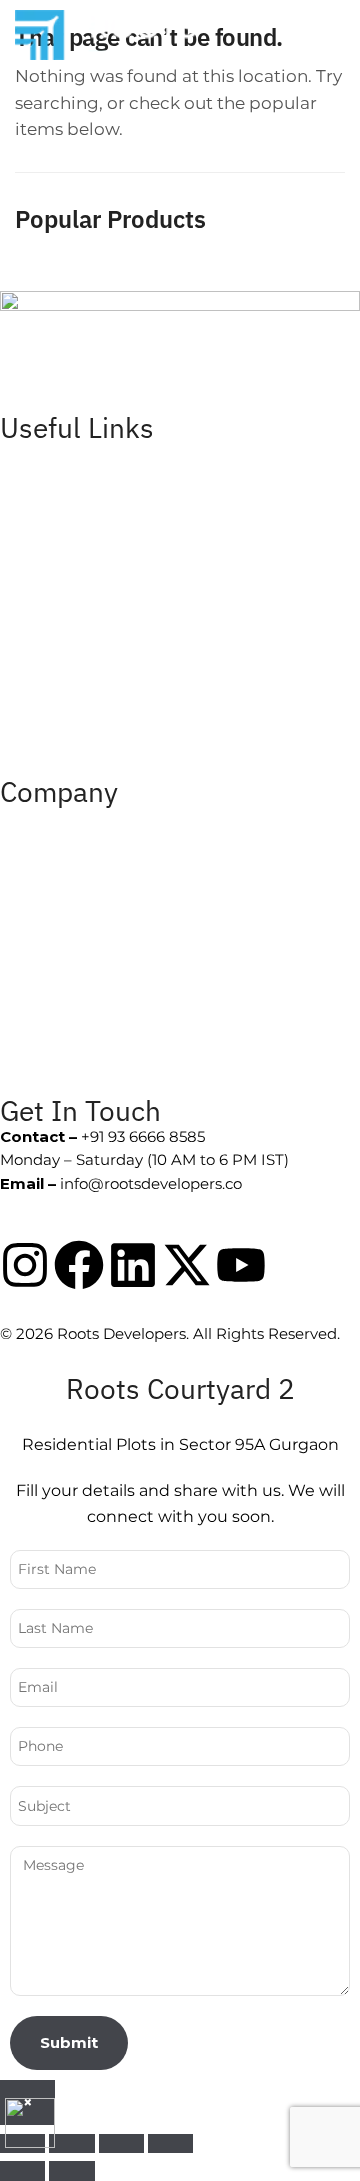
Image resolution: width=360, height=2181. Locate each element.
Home (23, 453)
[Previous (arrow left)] (22, 2171)
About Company (61, 817)
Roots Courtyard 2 (66, 720)
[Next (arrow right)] (71, 2171)
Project (26, 498)
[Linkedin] (133, 1265)
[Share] (121, 2144)
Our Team (37, 906)
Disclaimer (39, 631)
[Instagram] (25, 1265)
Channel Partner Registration (109, 995)
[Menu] (298, 35)
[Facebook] (79, 1265)
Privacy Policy (51, 676)
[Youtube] (241, 1265)
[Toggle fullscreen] (71, 2144)
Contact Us (41, 587)
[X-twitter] (187, 1265)
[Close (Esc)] (170, 2144)
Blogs (20, 1039)
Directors (33, 861)
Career (25, 542)
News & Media (52, 950)
